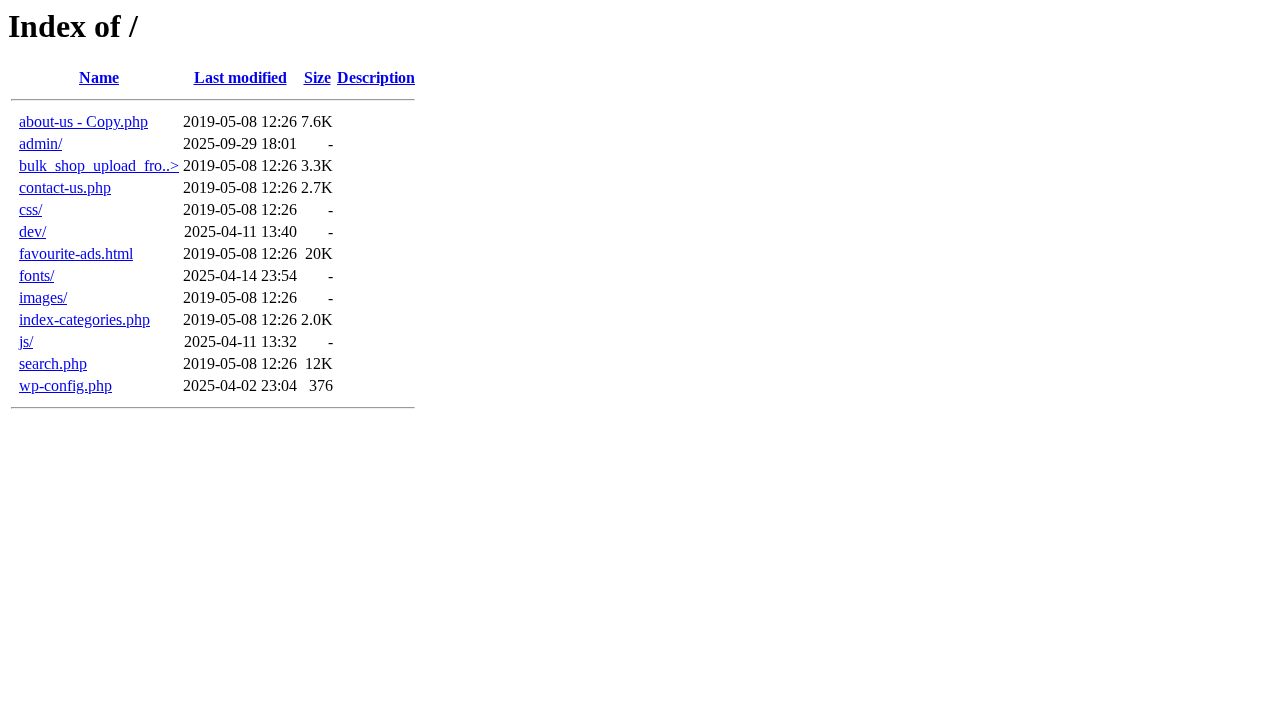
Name (99, 77)
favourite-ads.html (76, 253)
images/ (43, 297)
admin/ (40, 143)
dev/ (32, 231)
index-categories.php (84, 319)
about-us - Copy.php (83, 121)
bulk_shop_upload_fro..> (99, 165)
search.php (53, 363)
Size (317, 77)
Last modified (240, 77)
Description (376, 77)
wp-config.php (65, 385)
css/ (30, 209)
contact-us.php (65, 187)
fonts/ (36, 275)
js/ (26, 341)
